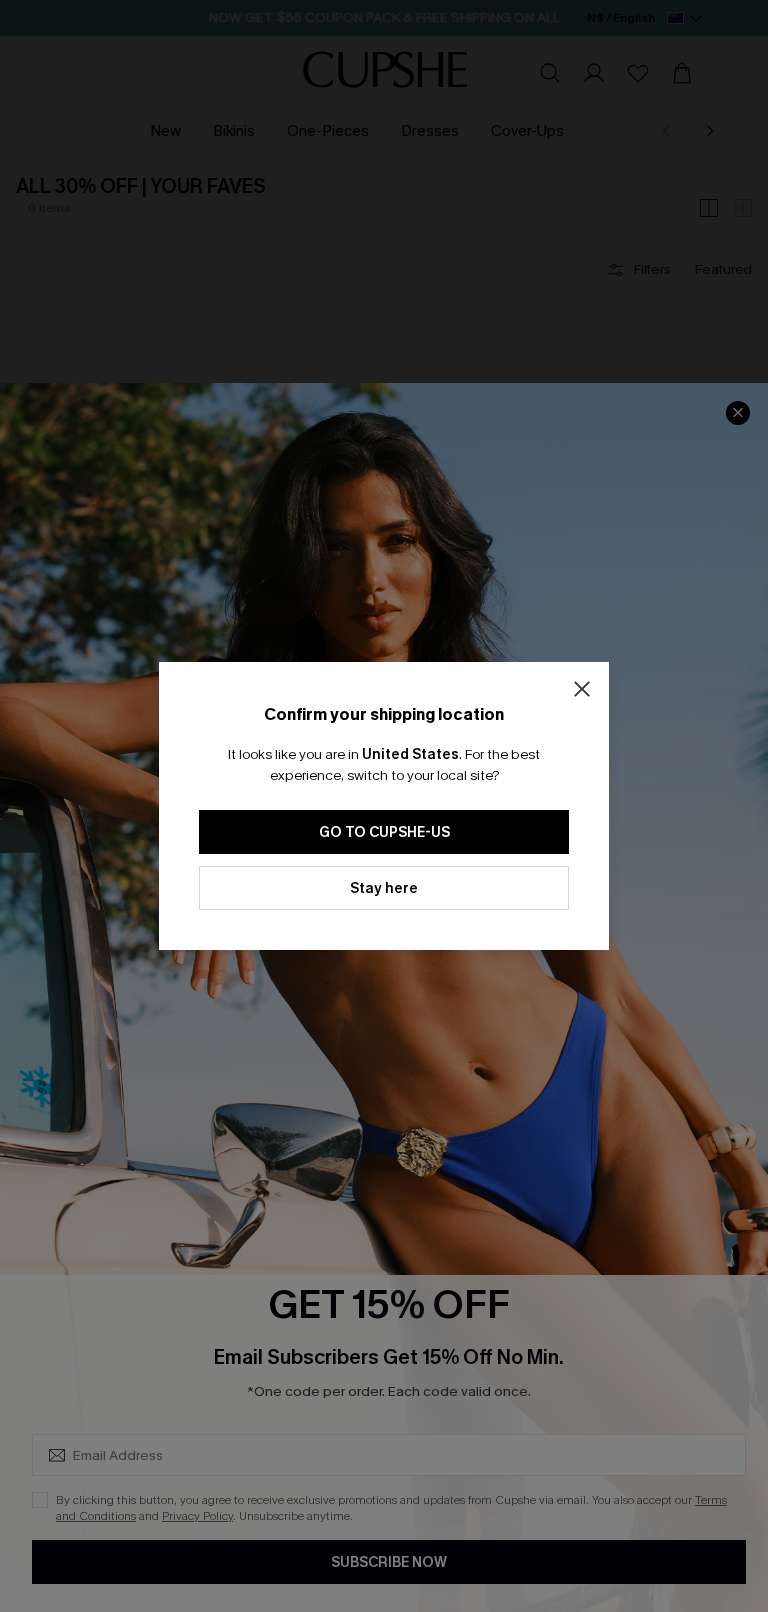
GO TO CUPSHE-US (384, 832)
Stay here (384, 888)
